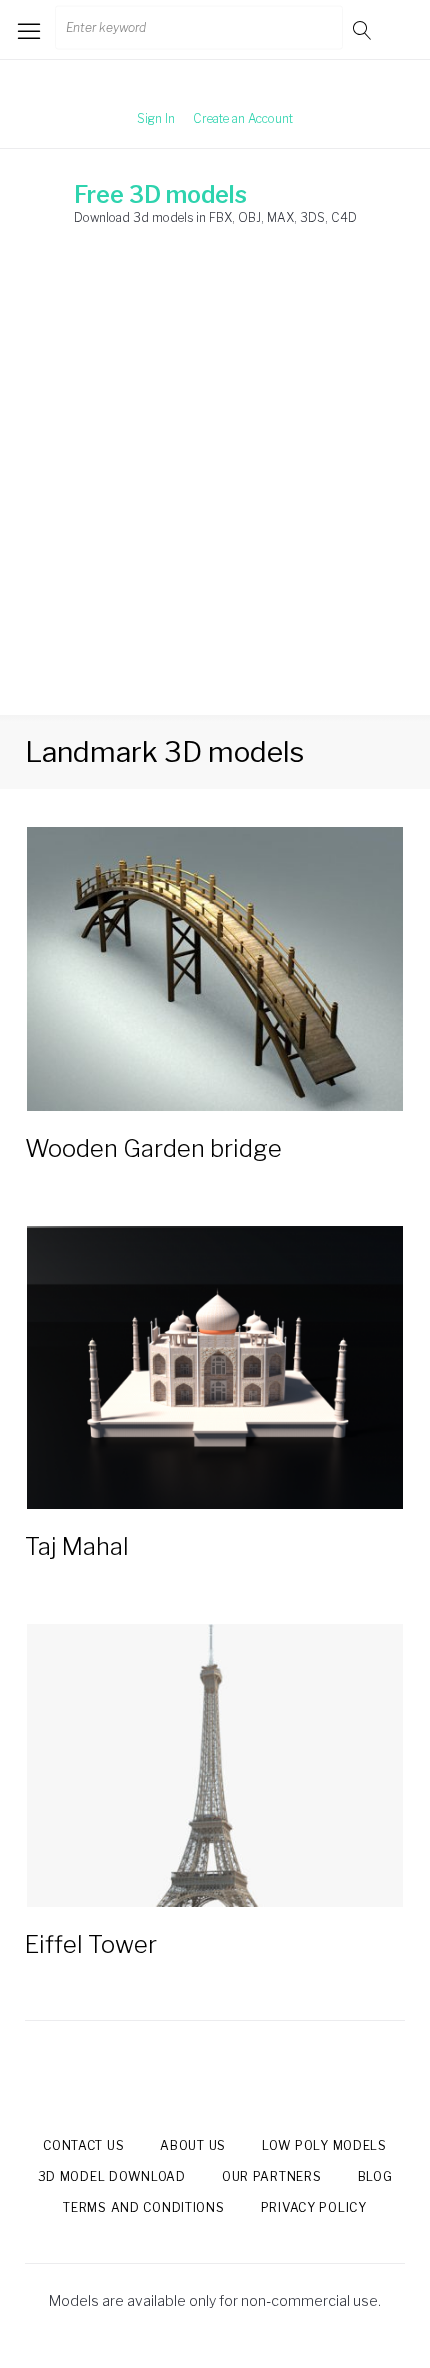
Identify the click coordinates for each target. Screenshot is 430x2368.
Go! (364, 29)
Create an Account (243, 118)
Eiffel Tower (91, 1944)
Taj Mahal (77, 1546)
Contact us (83, 2145)
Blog (375, 2176)
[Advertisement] (215, 490)
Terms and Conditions (143, 2207)
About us (193, 2145)
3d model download (112, 2176)
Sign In (156, 118)
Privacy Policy (314, 2207)
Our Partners (272, 2176)
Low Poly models (324, 2145)
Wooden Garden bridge (153, 1148)
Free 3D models (160, 195)
